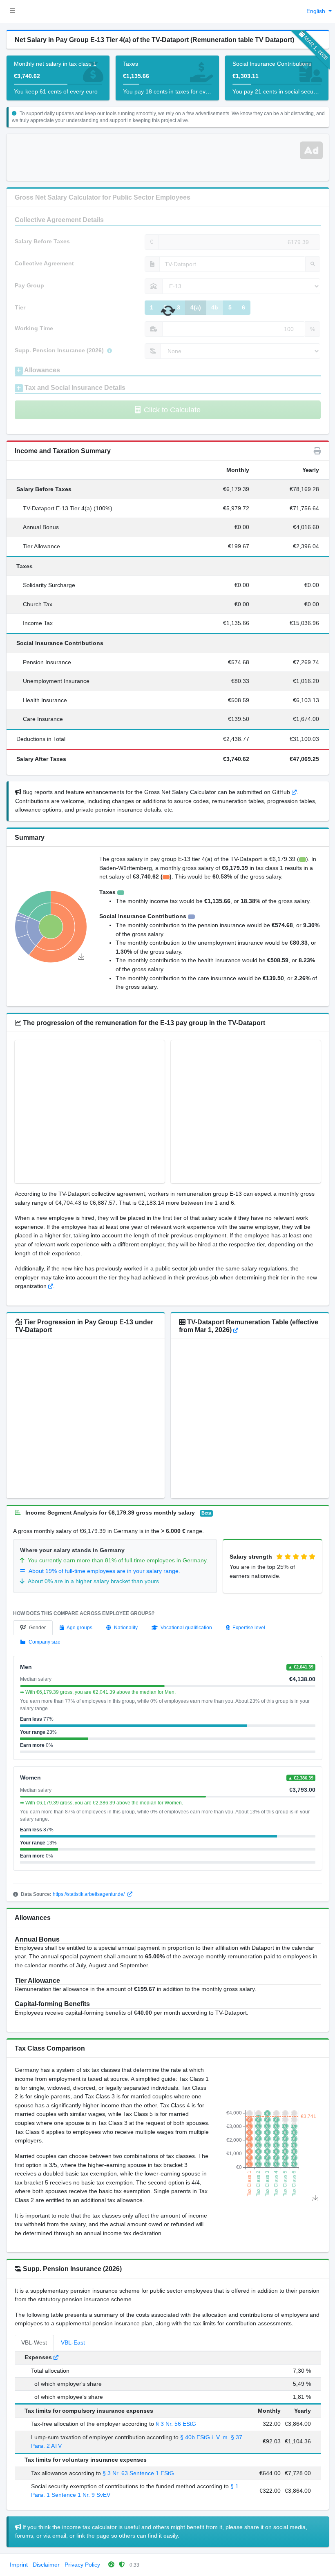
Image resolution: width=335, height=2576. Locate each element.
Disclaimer (46, 2565)
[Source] (51, 1286)
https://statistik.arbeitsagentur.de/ (89, 1894)
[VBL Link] (56, 2357)
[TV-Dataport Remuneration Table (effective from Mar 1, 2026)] (236, 1330)
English (317, 11)
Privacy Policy (82, 2565)
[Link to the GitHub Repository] (294, 792)
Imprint (19, 2565)
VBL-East (73, 2342)
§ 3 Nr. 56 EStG (176, 2424)
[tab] (33, 1628)
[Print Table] (317, 451)
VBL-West (34, 2342)
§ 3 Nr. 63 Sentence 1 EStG (138, 2473)
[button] (12, 11)
